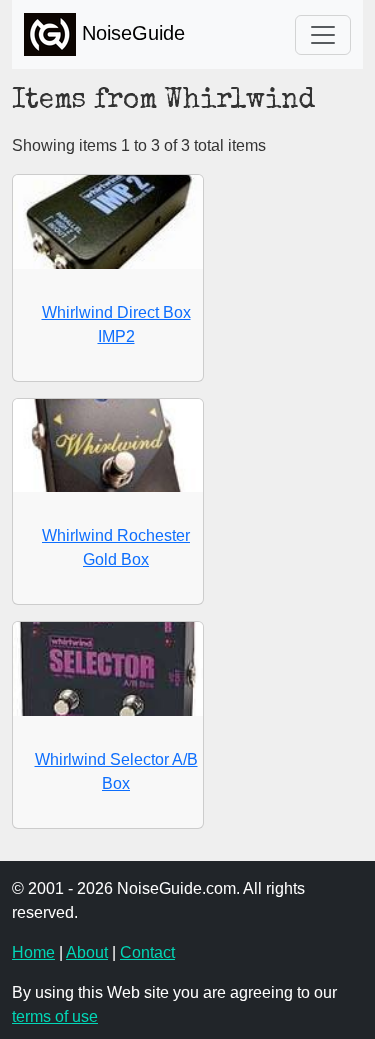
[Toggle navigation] (323, 35)
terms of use (55, 1016)
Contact (147, 952)
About (87, 952)
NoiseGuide (130, 33)
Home (33, 952)
